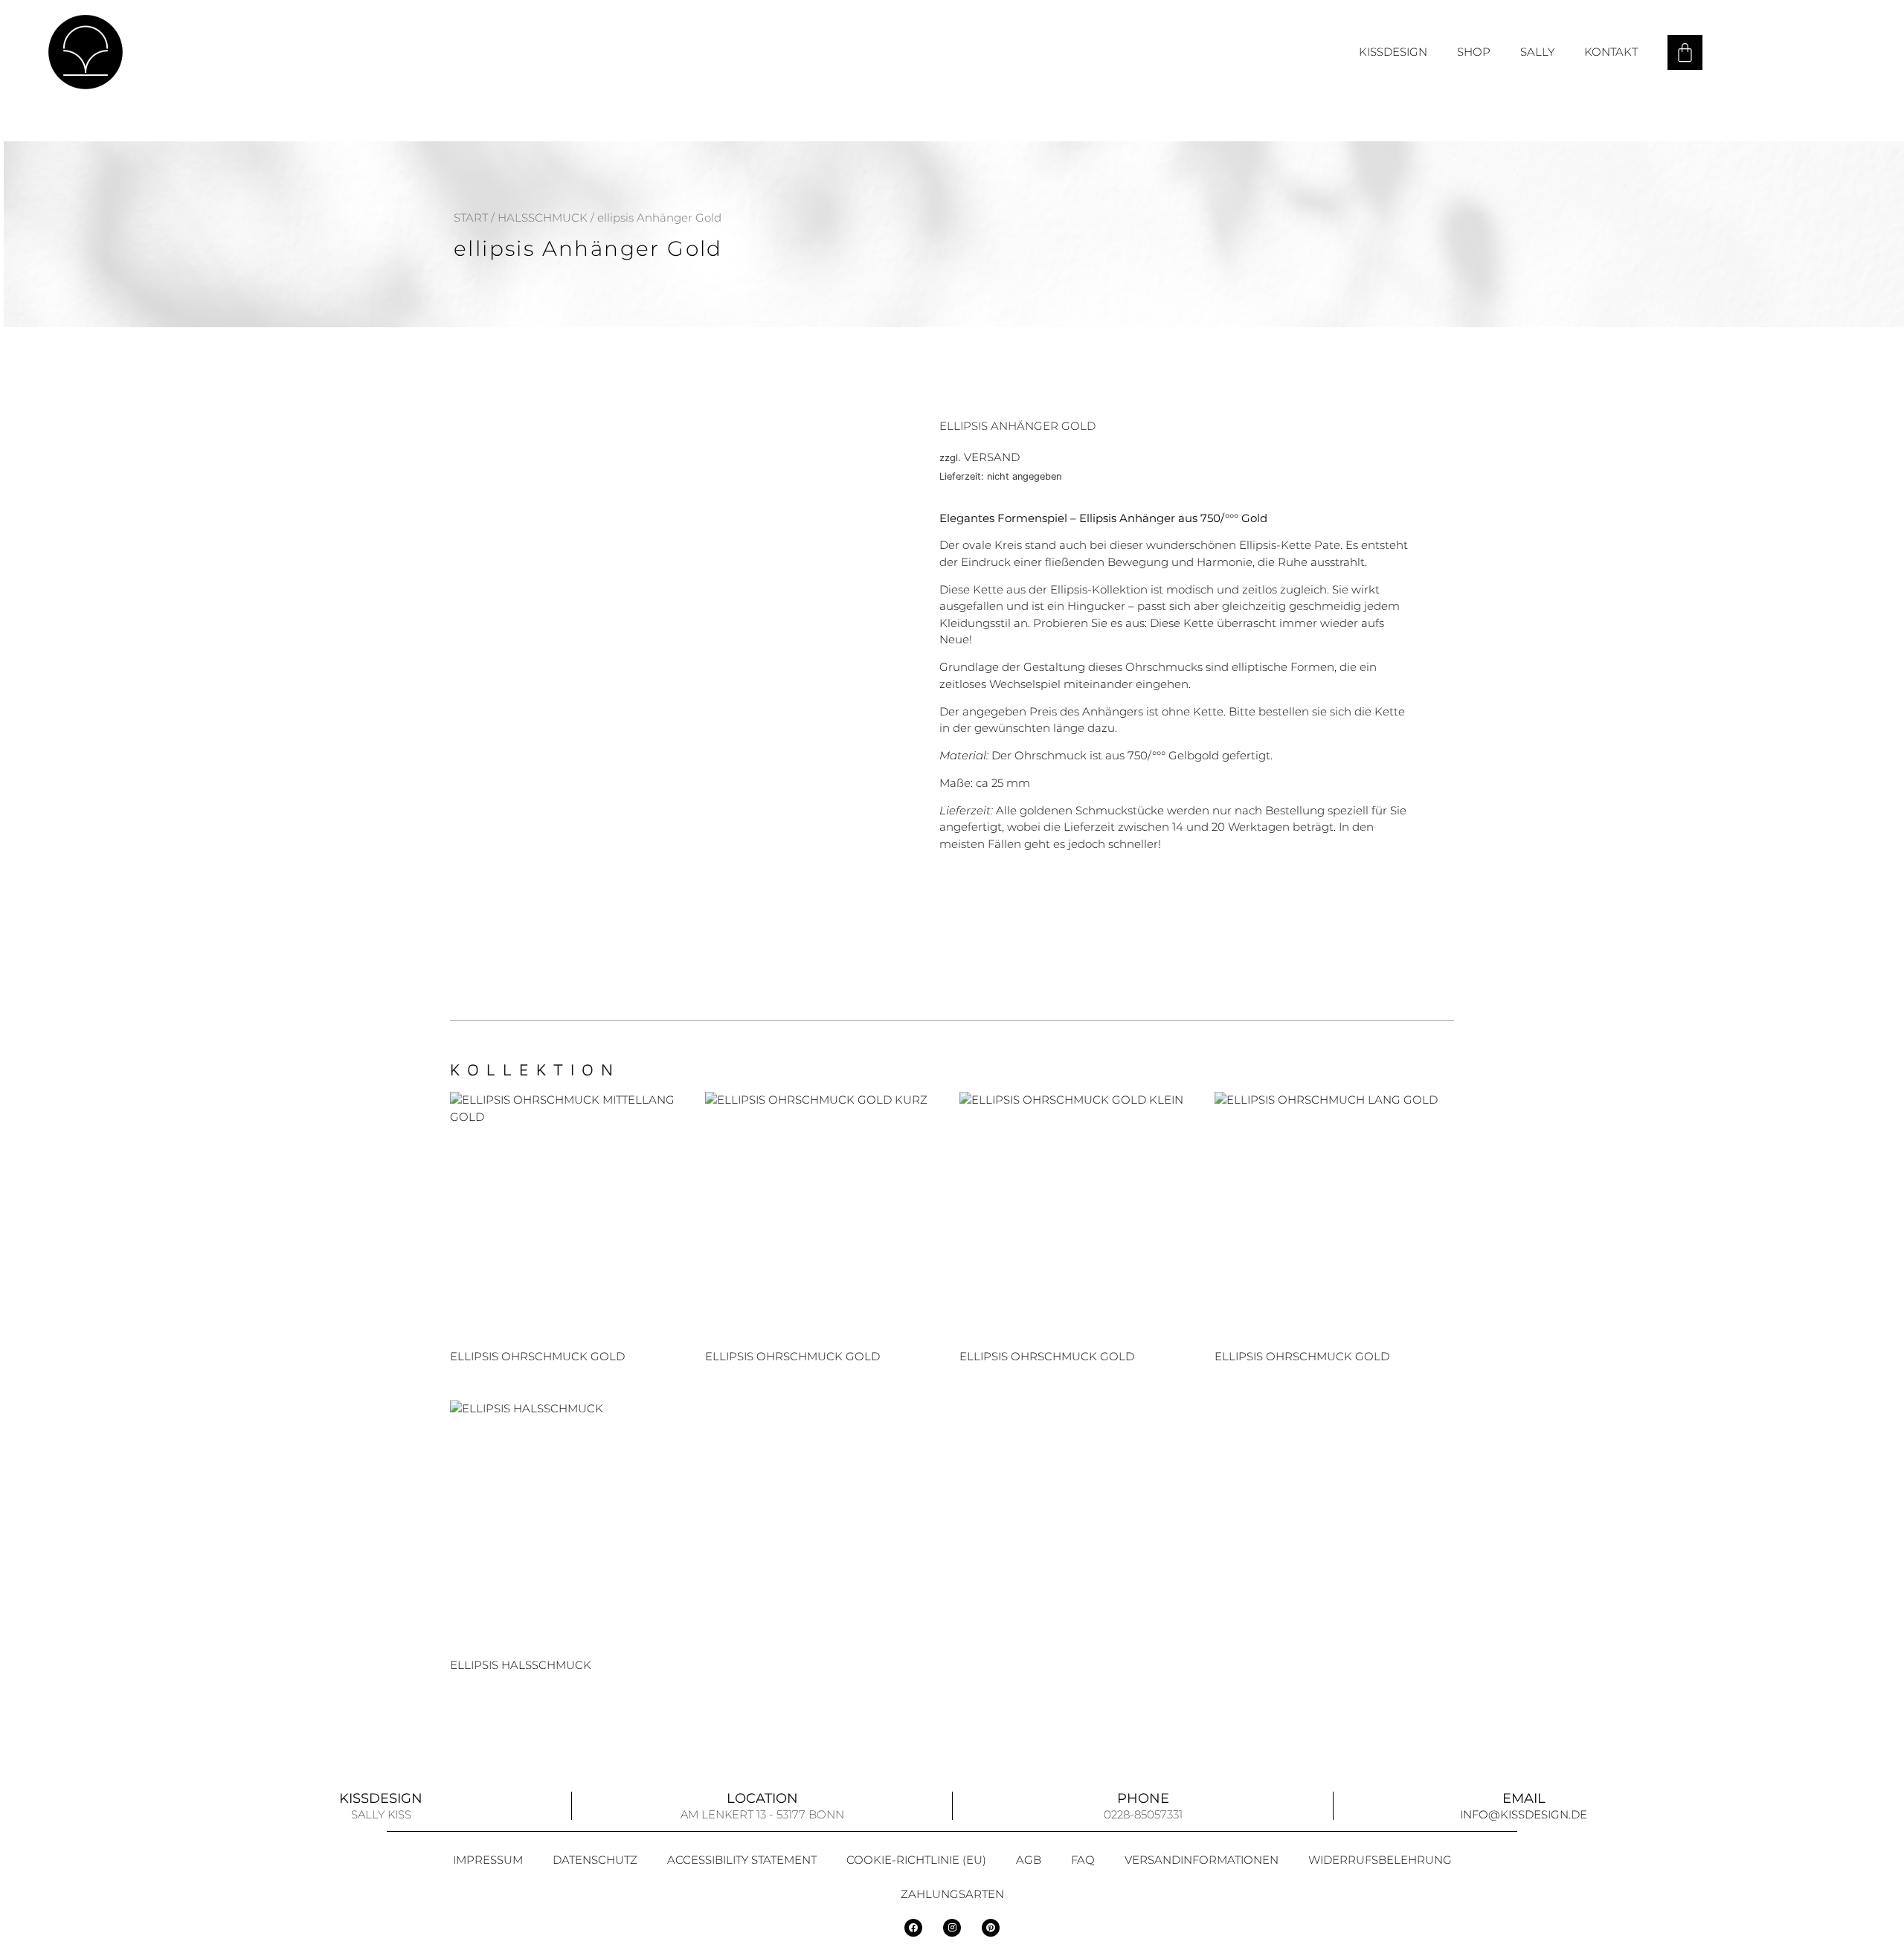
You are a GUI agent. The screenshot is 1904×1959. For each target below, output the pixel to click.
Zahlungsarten (952, 1894)
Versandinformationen (1202, 1860)
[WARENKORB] (1685, 52)
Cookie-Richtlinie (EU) (916, 1860)
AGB (1029, 1860)
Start (471, 218)
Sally (1537, 52)
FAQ (1083, 1860)
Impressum (488, 1860)
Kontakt (1611, 52)
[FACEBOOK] (913, 1928)
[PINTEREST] (991, 1928)
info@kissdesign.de (1524, 1814)
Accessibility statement (742, 1860)
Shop (1474, 52)
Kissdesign (1393, 52)
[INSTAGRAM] (952, 1928)
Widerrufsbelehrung (1380, 1860)
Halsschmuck (543, 218)
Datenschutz (595, 1860)
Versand (992, 457)
